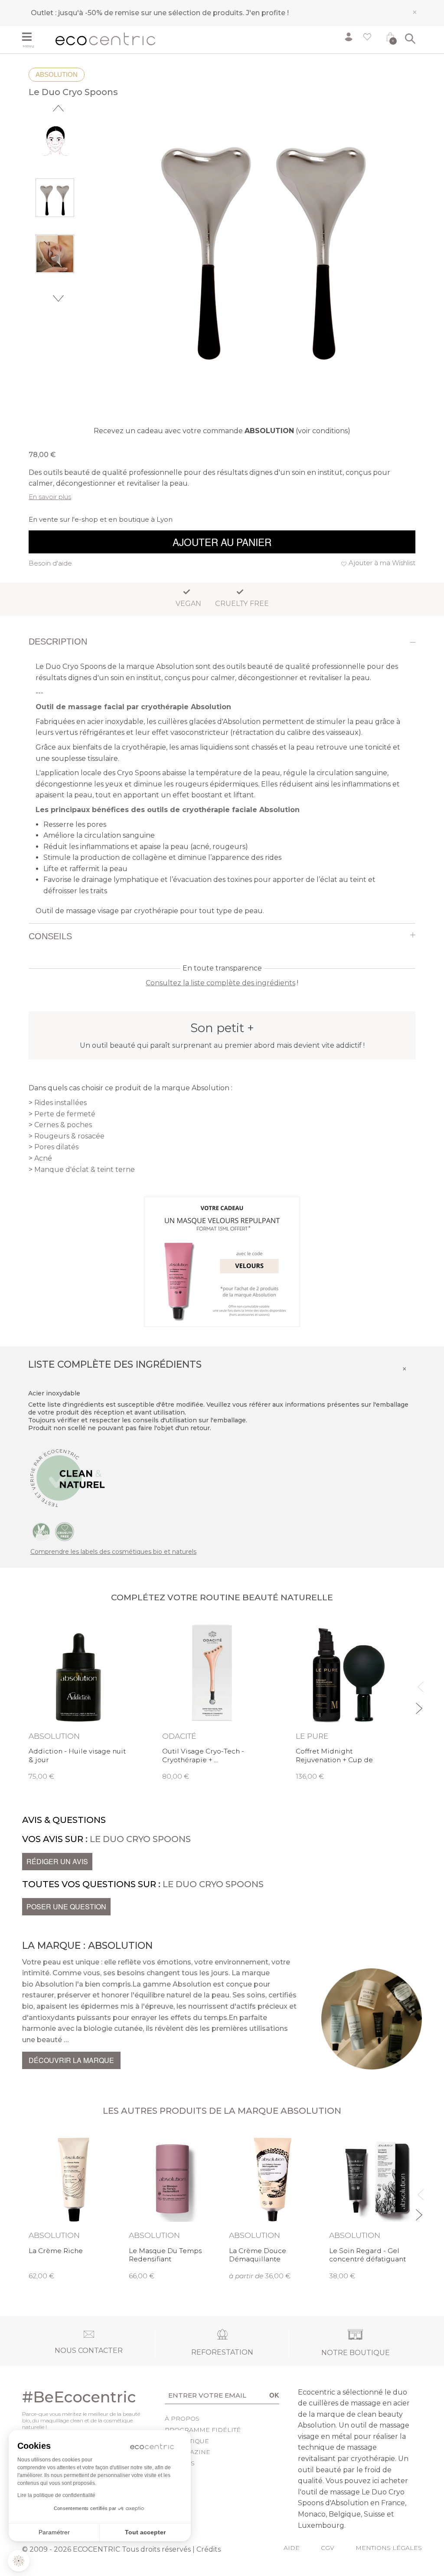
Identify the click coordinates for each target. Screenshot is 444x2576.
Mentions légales (389, 2548)
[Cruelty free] (65, 1531)
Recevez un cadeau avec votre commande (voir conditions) (222, 431)
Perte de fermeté (65, 1114)
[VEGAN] (41, 1531)
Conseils (50, 936)
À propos (182, 2418)
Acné (43, 1158)
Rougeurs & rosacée (69, 1136)
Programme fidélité (203, 2430)
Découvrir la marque (71, 2060)
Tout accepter (145, 2532)
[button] (19, 2561)
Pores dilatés (56, 1147)
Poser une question (66, 1907)
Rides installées (60, 1103)
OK (274, 2395)
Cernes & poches (63, 1125)
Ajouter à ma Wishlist (382, 563)
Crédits (209, 2549)
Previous (58, 108)
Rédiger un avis (57, 1861)
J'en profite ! (267, 13)
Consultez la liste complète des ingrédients (220, 983)
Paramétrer (54, 2532)
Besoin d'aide (50, 563)
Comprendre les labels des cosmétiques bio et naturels (113, 1552)
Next (58, 298)
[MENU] (36, 38)
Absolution (57, 74)
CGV (328, 2548)
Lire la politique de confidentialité (56, 2495)
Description (58, 642)
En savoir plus (50, 497)
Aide (292, 2548)
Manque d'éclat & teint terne (85, 1170)
